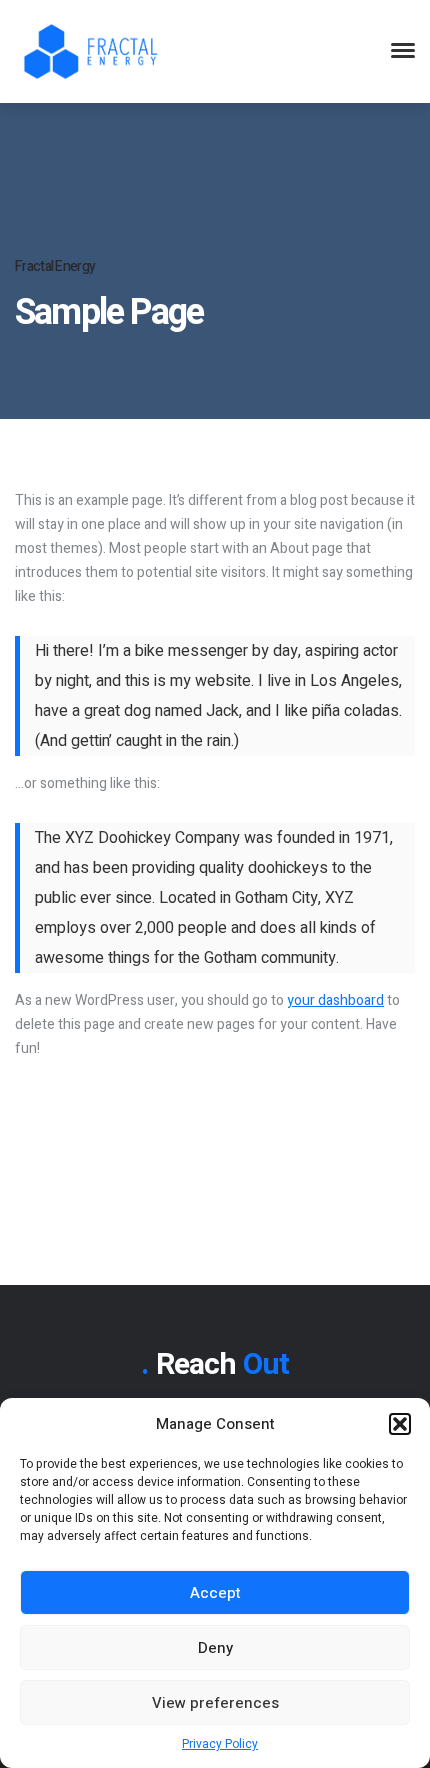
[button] (400, 1424)
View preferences (215, 1703)
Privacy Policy (220, 1744)
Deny (215, 1648)
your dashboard (335, 1000)
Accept (215, 1593)
